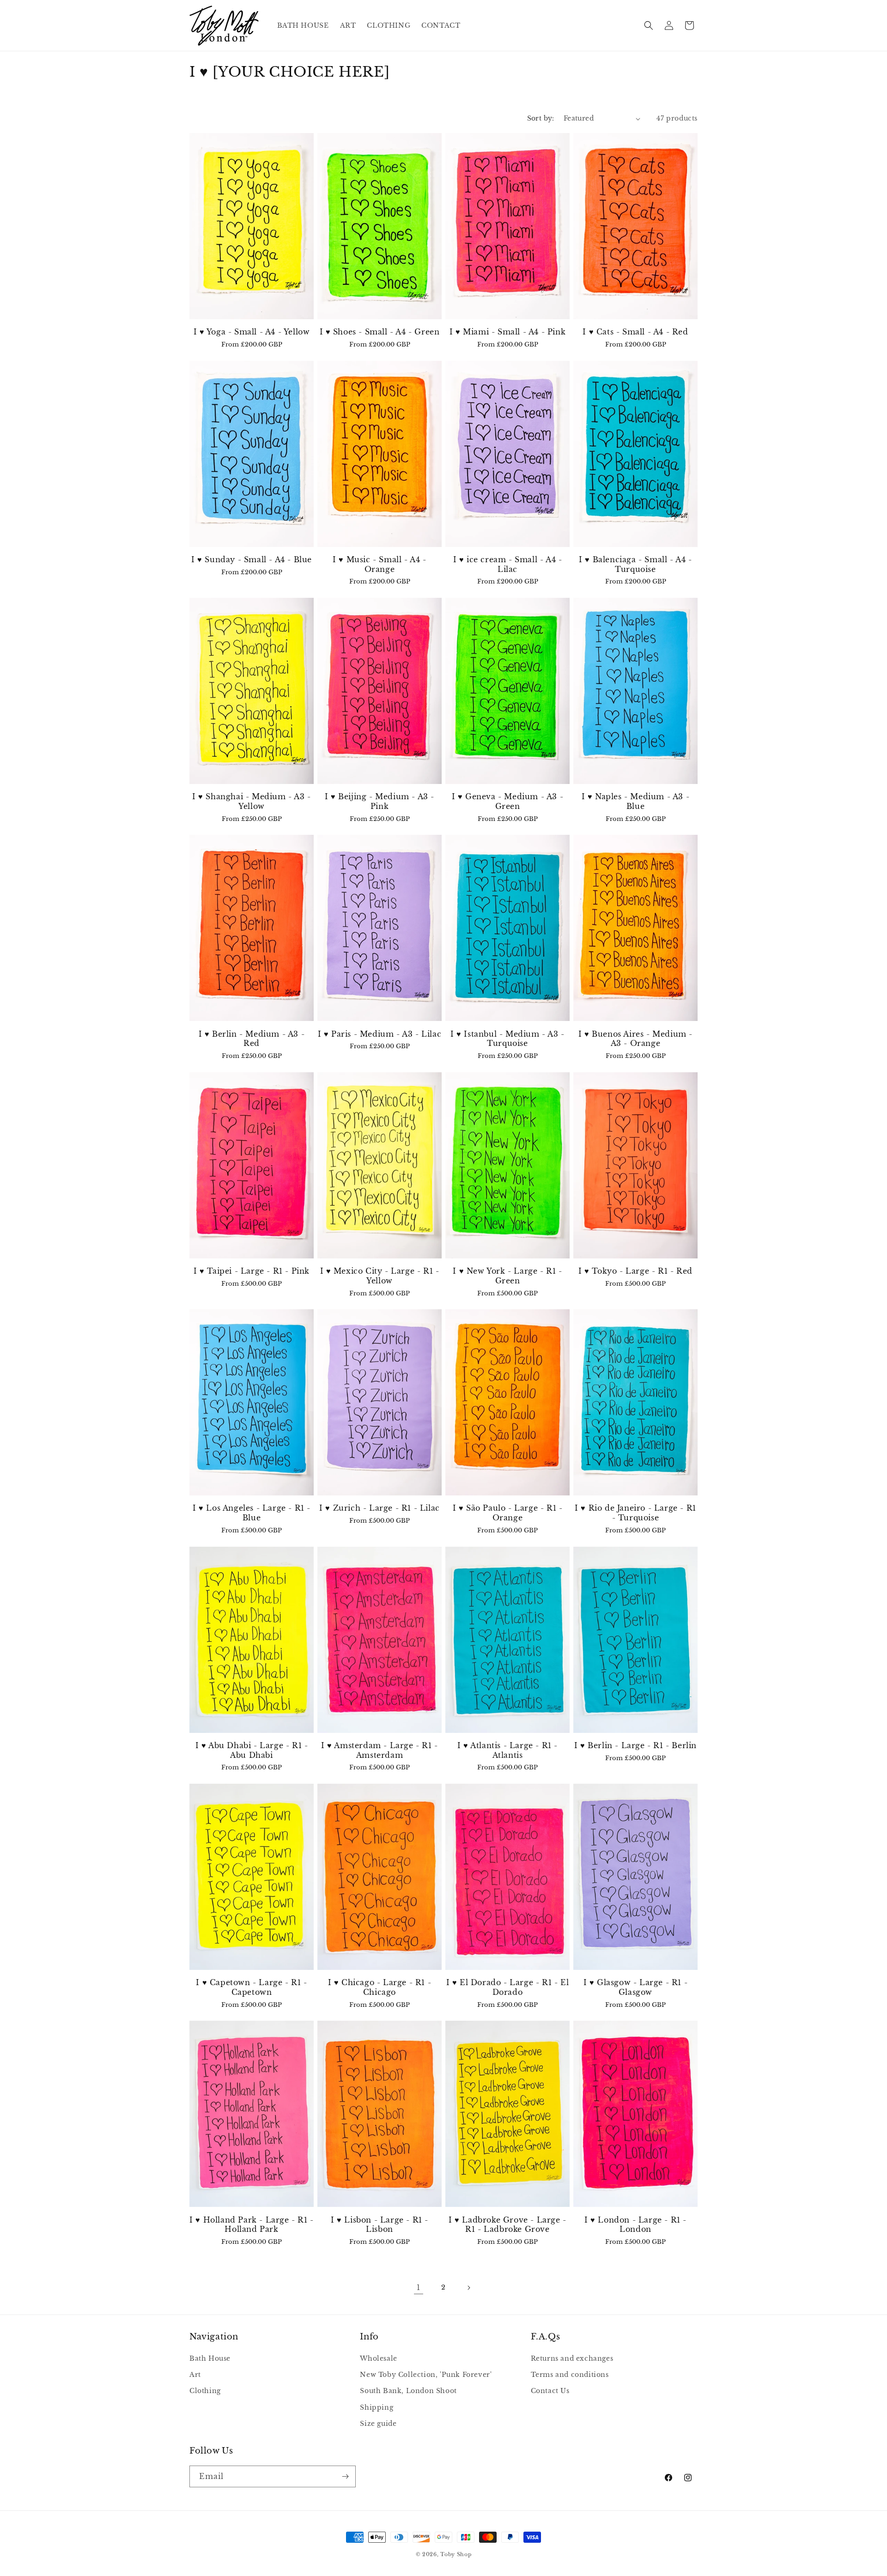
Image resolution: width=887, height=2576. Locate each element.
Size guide (378, 2424)
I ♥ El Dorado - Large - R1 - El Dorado (508, 1987)
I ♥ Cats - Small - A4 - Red (635, 332)
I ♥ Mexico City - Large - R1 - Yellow (380, 1276)
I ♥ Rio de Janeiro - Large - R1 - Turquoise (635, 1513)
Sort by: (541, 118)
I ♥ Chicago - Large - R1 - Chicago (380, 1987)
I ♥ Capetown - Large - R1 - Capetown (251, 1987)
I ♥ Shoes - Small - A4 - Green (380, 332)
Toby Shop (456, 2554)
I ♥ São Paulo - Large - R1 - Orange (508, 1513)
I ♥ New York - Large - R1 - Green (507, 1276)
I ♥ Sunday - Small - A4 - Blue (252, 559)
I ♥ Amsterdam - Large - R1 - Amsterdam (380, 1750)
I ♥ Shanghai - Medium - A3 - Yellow (252, 801)
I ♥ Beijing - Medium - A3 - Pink (380, 801)
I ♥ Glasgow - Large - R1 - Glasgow (636, 1987)
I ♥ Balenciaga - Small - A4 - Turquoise (635, 564)
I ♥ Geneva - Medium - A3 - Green (508, 801)
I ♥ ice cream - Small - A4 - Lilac (508, 564)
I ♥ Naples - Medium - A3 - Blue (636, 801)
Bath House (210, 2358)
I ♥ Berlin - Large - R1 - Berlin (635, 1745)
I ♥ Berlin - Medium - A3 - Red (252, 1039)
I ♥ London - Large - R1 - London (635, 2225)
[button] (649, 25)
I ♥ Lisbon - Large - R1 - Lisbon (380, 2225)
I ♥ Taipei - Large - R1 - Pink (252, 1271)
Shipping (377, 2407)
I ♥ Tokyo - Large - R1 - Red (635, 1271)
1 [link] (419, 2287)
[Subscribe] (345, 2476)
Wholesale (378, 2358)
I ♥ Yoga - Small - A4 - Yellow (252, 332)
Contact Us (550, 2391)
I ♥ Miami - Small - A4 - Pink (507, 332)
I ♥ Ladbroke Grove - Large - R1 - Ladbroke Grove (507, 2225)
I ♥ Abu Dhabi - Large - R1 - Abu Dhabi (252, 1750)
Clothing (205, 2391)
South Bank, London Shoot (408, 2391)
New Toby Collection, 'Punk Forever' (426, 2375)
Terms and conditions (570, 2375)
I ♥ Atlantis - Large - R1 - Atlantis (507, 1750)
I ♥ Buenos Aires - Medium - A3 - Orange (635, 1039)
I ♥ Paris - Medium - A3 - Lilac (380, 1034)
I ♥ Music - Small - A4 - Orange (379, 564)
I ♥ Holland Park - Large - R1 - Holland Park (252, 2225)
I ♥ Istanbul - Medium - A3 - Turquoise (507, 1039)
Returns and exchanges (572, 2358)
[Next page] (468, 2288)
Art (195, 2375)
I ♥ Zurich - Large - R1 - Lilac (380, 1508)
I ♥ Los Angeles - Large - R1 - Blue (252, 1513)
